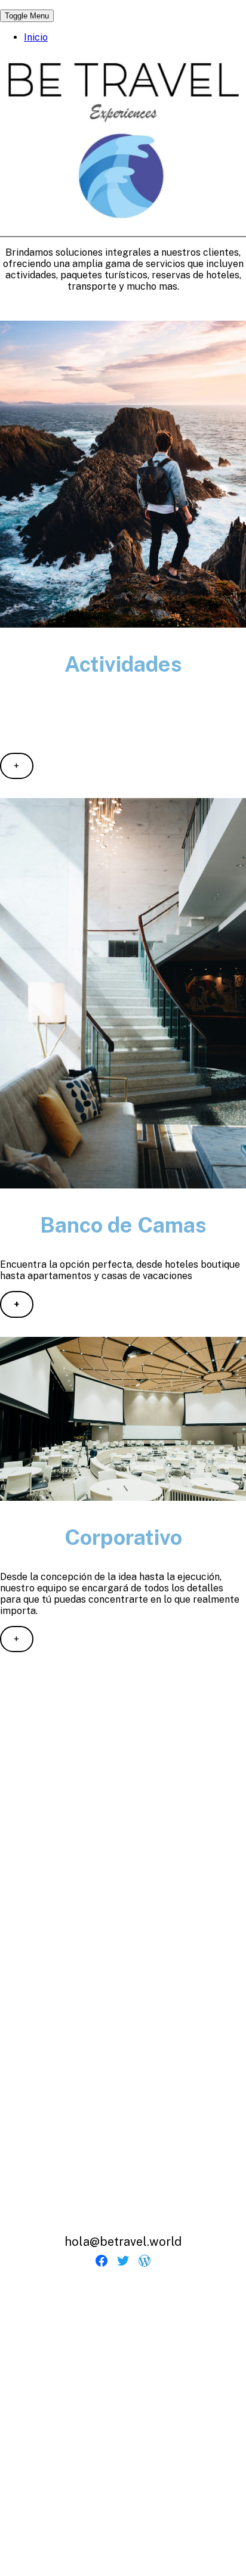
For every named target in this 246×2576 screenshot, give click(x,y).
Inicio (36, 37)
